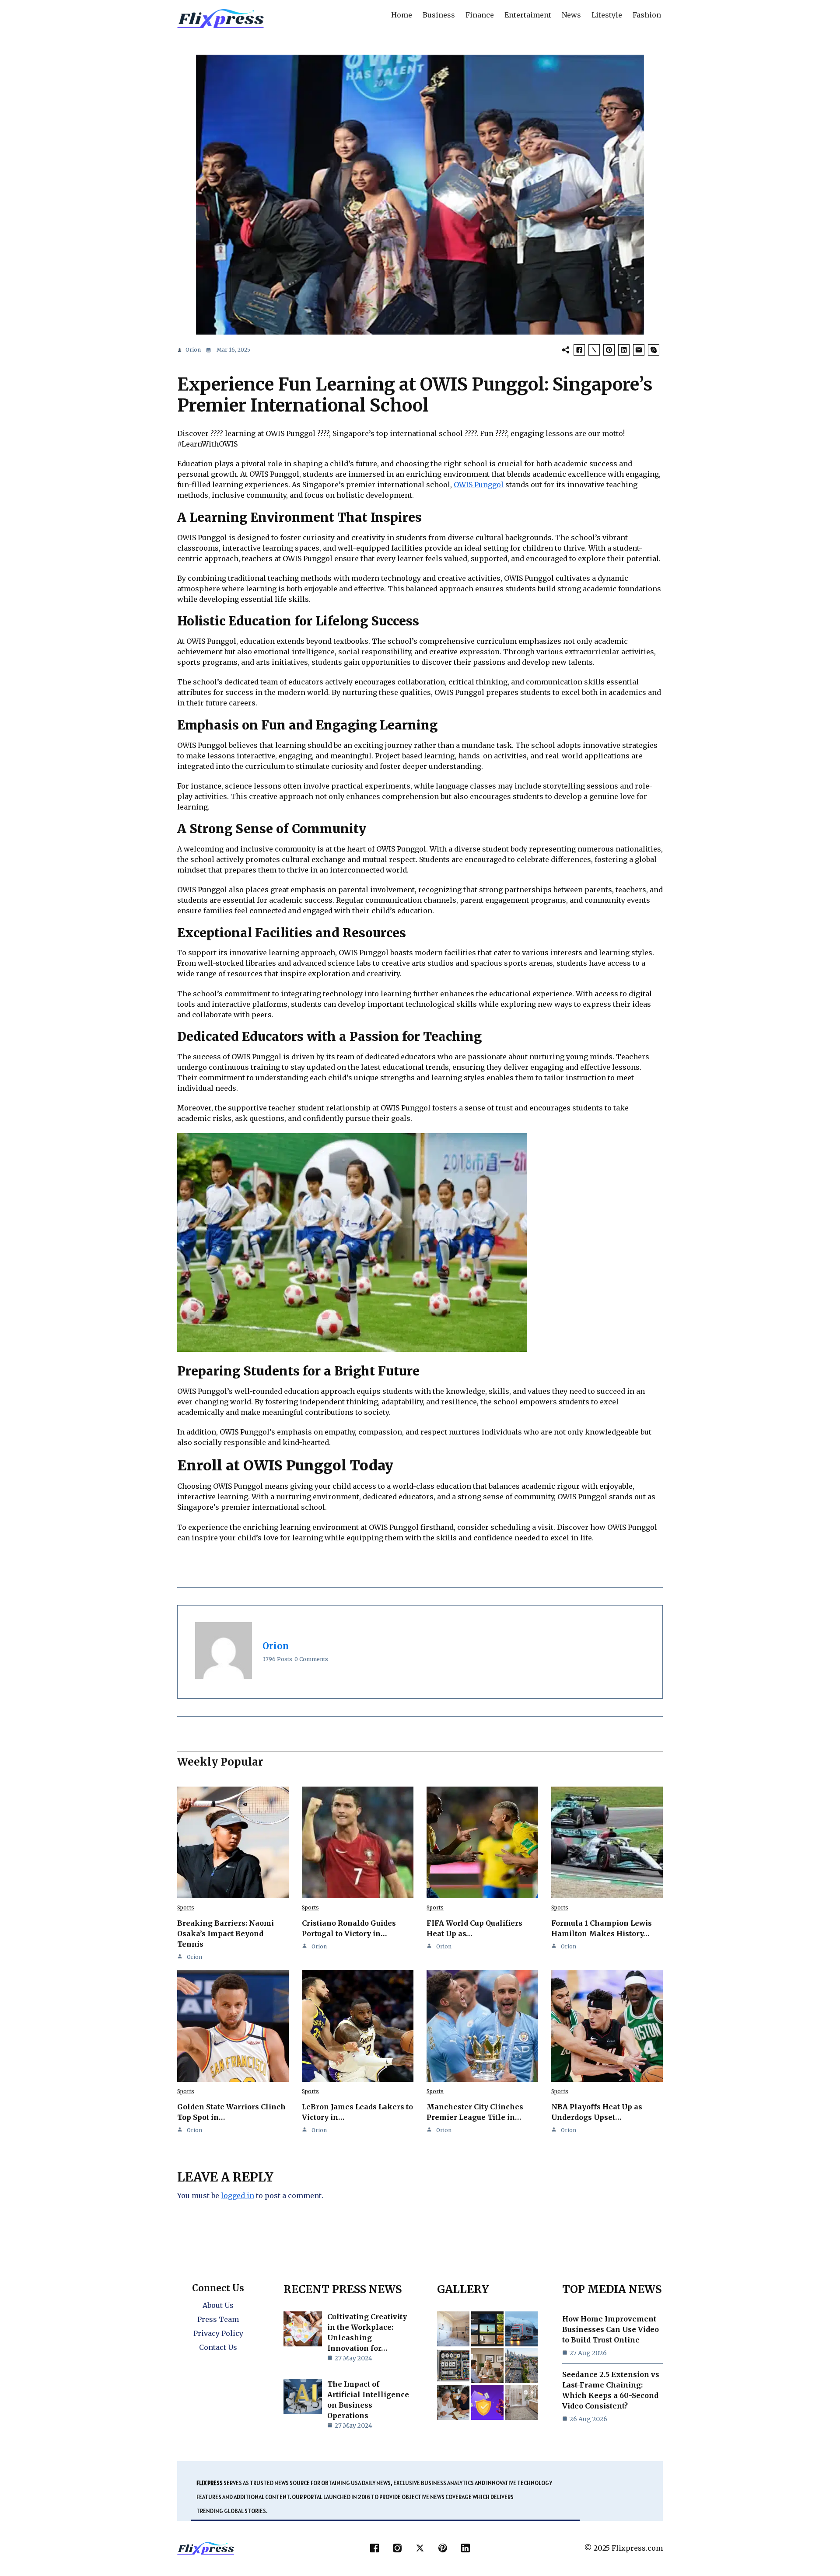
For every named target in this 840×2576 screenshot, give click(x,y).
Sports (186, 1908)
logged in (238, 2196)
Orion (193, 350)
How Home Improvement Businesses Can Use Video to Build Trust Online (611, 2329)
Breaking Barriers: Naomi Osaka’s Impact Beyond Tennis (226, 1934)
